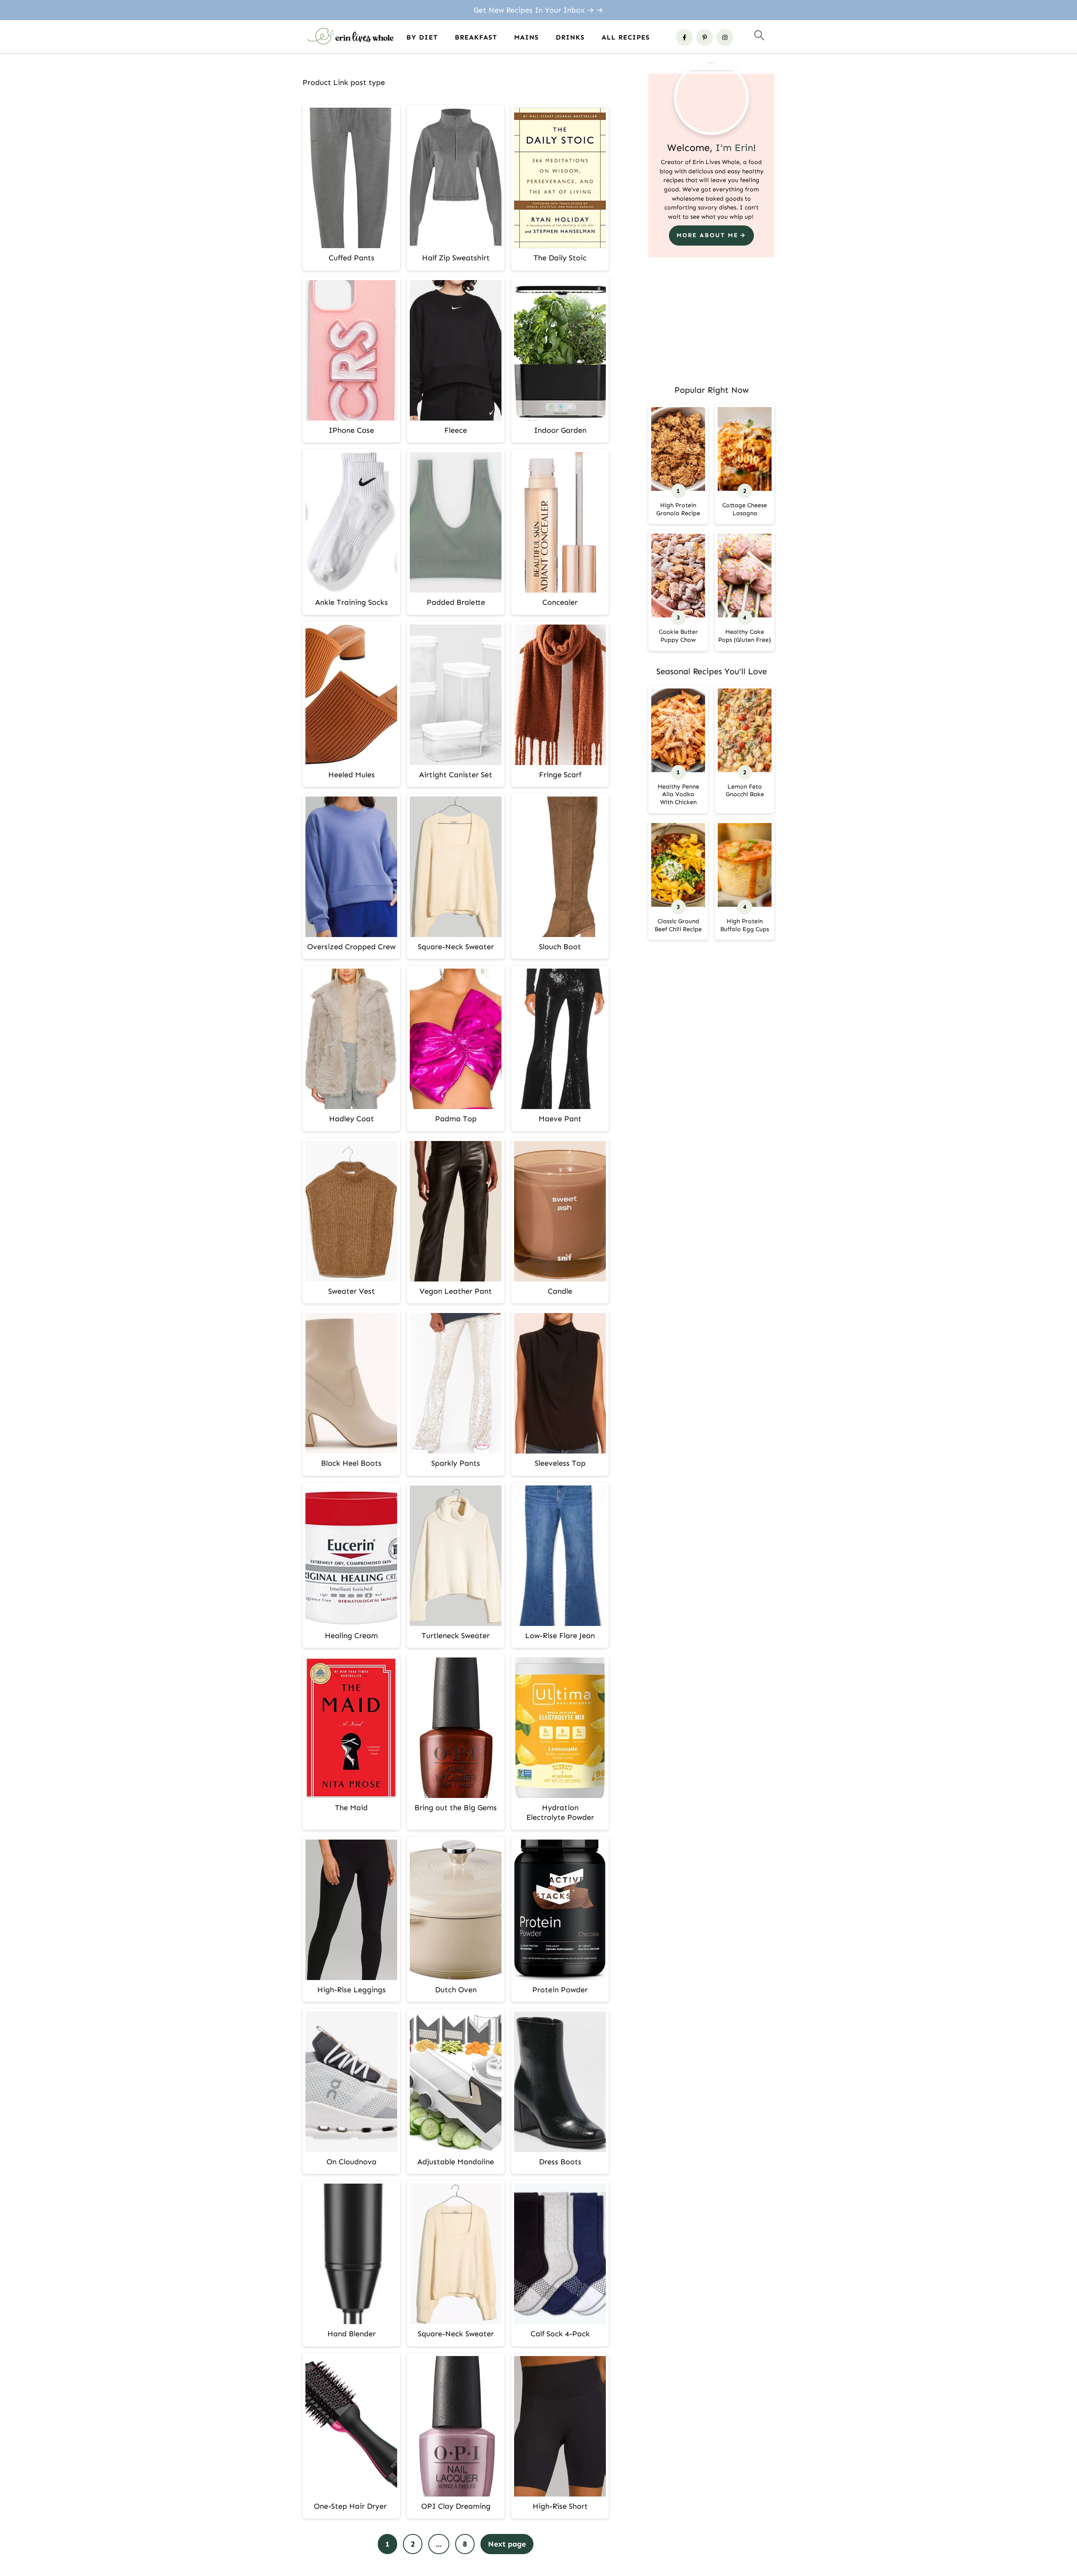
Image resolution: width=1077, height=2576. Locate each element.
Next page (507, 2544)
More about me (707, 235)
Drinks (570, 37)
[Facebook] (684, 37)
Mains (527, 37)
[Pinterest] (705, 37)
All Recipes (626, 37)
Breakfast (476, 37)
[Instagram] (725, 37)
